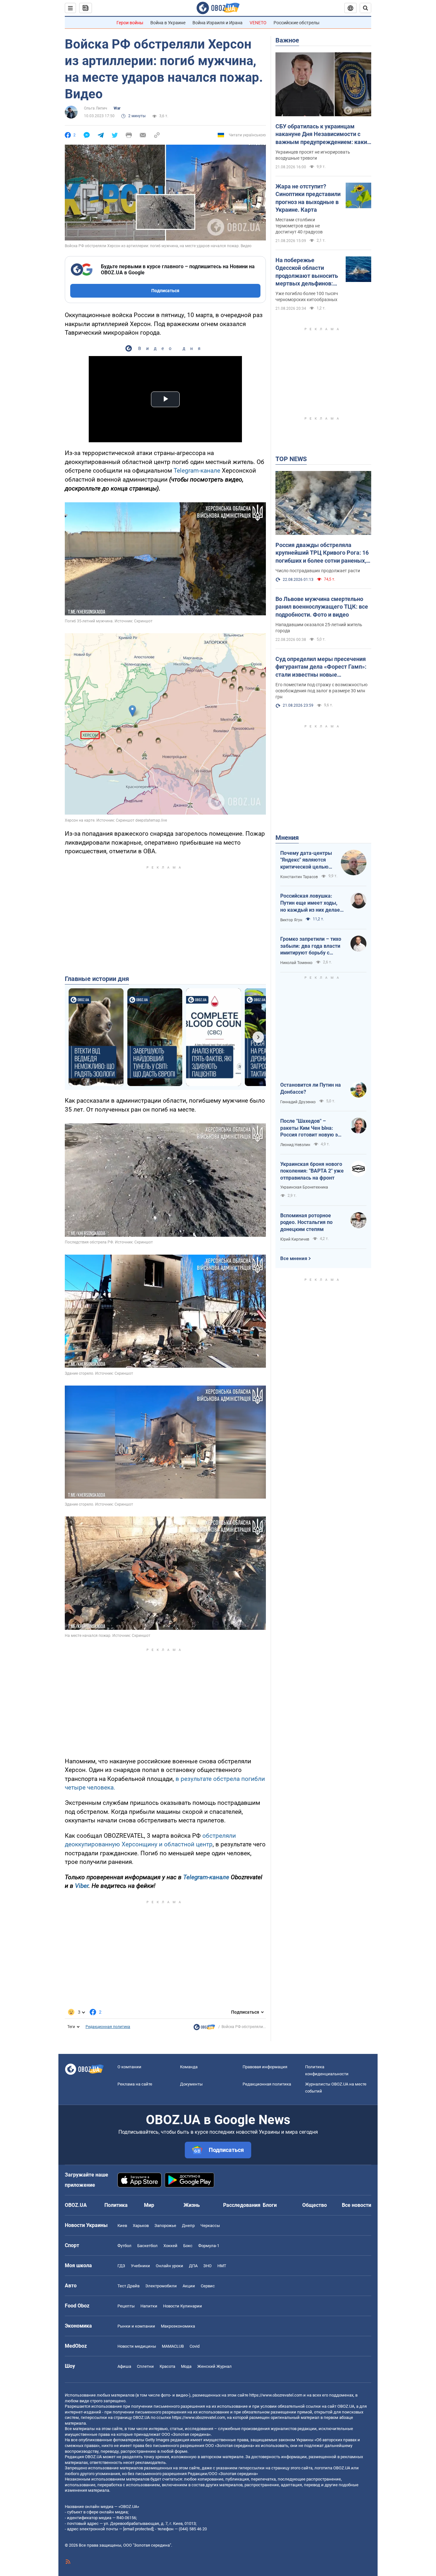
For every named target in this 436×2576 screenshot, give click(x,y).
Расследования (242, 2205)
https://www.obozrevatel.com (276, 2395)
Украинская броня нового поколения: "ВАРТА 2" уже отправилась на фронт (312, 1171)
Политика (116, 2205)
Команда (189, 2067)
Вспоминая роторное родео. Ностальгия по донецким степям (306, 1222)
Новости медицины (137, 2346)
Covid (195, 2346)
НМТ (222, 2266)
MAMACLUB (173, 2346)
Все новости (357, 2205)
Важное (287, 40)
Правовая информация (265, 2067)
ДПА (193, 2266)
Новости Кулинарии (183, 2306)
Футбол (124, 2246)
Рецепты (126, 2306)
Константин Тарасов (299, 877)
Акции (189, 2286)
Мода (186, 2366)
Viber (82, 1886)
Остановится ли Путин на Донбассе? (311, 1088)
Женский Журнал (214, 2366)
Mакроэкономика (178, 2326)
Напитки (149, 2306)
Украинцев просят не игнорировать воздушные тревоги (313, 155)
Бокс (188, 2246)
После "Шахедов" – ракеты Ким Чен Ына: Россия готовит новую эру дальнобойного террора (312, 1128)
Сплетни (145, 2366)
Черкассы (210, 2226)
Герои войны (130, 23)
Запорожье (165, 2226)
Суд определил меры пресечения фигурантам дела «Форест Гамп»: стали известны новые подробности (321, 667)
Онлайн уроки (169, 2266)
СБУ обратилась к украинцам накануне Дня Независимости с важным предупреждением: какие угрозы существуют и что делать (323, 134)
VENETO (258, 23)
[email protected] (138, 2529)
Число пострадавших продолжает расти (318, 571)
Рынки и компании (136, 2326)
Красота (167, 2366)
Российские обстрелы (297, 23)
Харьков (141, 2226)
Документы (191, 2084)
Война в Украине (168, 23)
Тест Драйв (128, 2286)
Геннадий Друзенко (298, 1102)
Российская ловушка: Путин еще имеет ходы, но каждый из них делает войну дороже (311, 903)
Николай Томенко (296, 963)
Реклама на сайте (135, 2084)
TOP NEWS (291, 459)
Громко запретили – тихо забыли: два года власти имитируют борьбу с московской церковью (311, 946)
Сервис (208, 2286)
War (117, 108)
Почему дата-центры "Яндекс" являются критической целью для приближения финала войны (306, 860)
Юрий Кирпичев (295, 1239)
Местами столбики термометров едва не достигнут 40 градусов (299, 226)
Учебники (140, 2266)
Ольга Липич (96, 108)
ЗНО (207, 2266)
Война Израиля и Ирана (218, 23)
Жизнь (192, 2205)
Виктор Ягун (291, 920)
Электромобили (161, 2286)
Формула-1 (209, 2246)
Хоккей (170, 2246)
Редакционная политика (108, 2027)
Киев (122, 2226)
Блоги (270, 2205)
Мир (149, 2205)
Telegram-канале (197, 471)
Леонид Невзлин (295, 1145)
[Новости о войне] (204, 2029)
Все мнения (294, 1258)
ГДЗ (121, 2266)
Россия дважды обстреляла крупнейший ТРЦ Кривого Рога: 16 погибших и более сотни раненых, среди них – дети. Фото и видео (322, 553)
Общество (315, 2205)
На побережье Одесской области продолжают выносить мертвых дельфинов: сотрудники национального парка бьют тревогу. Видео (307, 272)
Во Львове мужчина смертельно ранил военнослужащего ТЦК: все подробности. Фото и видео (322, 607)
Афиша (124, 2366)
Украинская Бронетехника (304, 1187)
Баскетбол (147, 2246)
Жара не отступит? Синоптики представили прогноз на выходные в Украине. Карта (308, 198)
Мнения (287, 838)
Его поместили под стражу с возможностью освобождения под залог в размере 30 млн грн (321, 691)
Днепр (188, 2226)
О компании (129, 2067)
